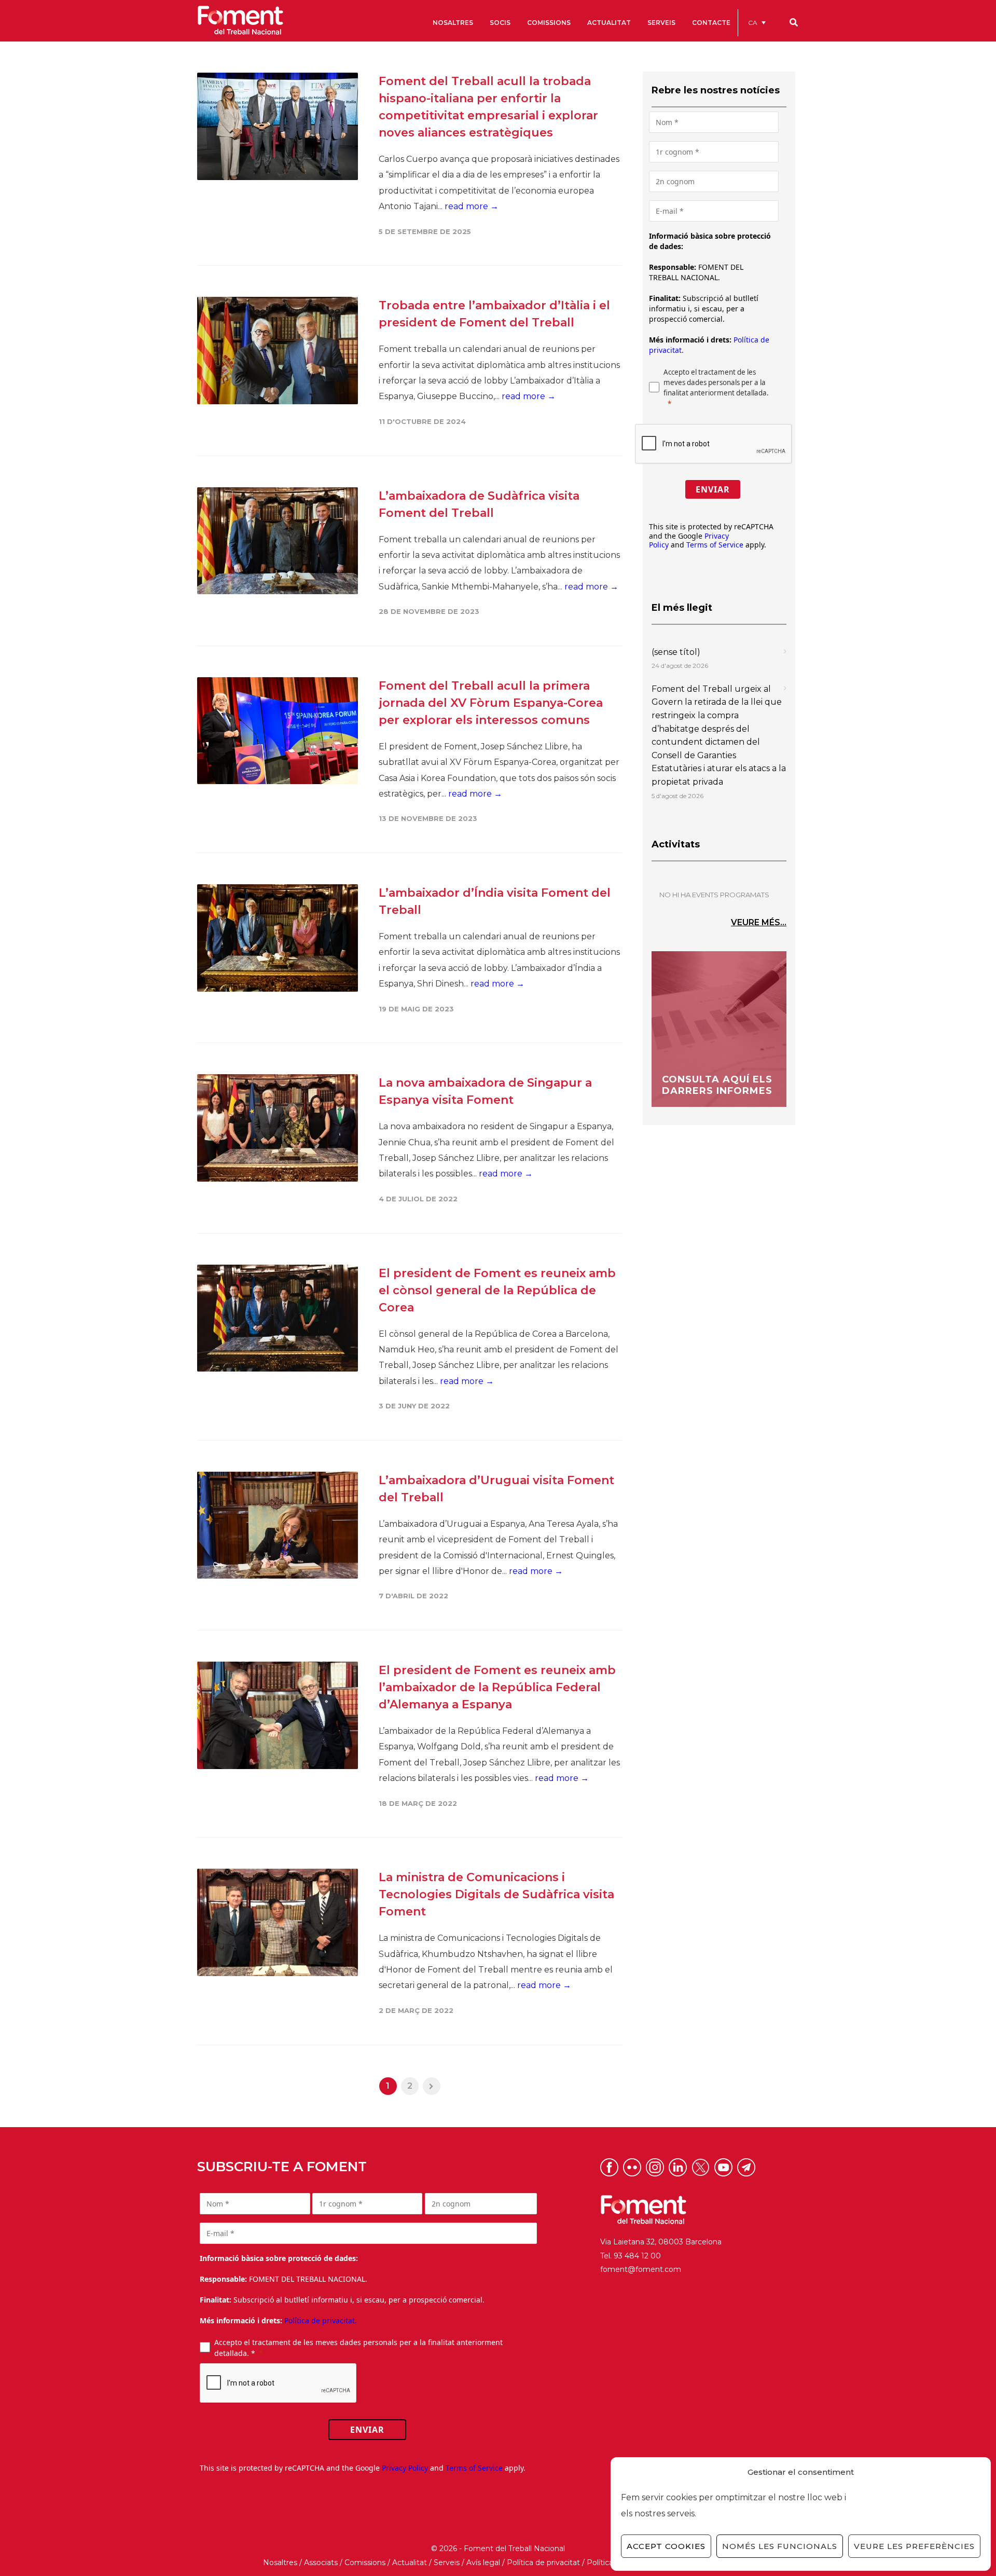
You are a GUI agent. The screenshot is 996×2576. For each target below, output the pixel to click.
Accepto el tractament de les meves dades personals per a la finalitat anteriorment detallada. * (358, 2348)
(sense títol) (676, 652)
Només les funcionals (780, 2546)
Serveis (447, 2563)
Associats (321, 2563)
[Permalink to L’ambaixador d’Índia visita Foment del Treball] (278, 938)
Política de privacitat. (321, 2320)
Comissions (365, 2563)
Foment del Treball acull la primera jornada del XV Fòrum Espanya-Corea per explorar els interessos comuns (491, 703)
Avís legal (483, 2563)
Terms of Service (715, 545)
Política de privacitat (543, 2563)
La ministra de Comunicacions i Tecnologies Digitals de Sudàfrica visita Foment (496, 1894)
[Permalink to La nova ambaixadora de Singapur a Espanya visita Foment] (278, 1128)
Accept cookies (666, 2546)
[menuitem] (757, 23)
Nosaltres (280, 2563)
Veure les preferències (914, 2546)
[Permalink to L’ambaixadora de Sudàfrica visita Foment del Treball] (278, 541)
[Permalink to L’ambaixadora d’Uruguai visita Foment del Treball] (278, 1525)
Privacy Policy (405, 2468)
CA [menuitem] (753, 23)
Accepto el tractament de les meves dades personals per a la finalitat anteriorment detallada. (716, 382)
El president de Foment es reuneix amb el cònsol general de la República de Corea (497, 1290)
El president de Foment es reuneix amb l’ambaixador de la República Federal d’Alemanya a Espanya (497, 1687)
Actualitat (410, 2563)
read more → (472, 206)
